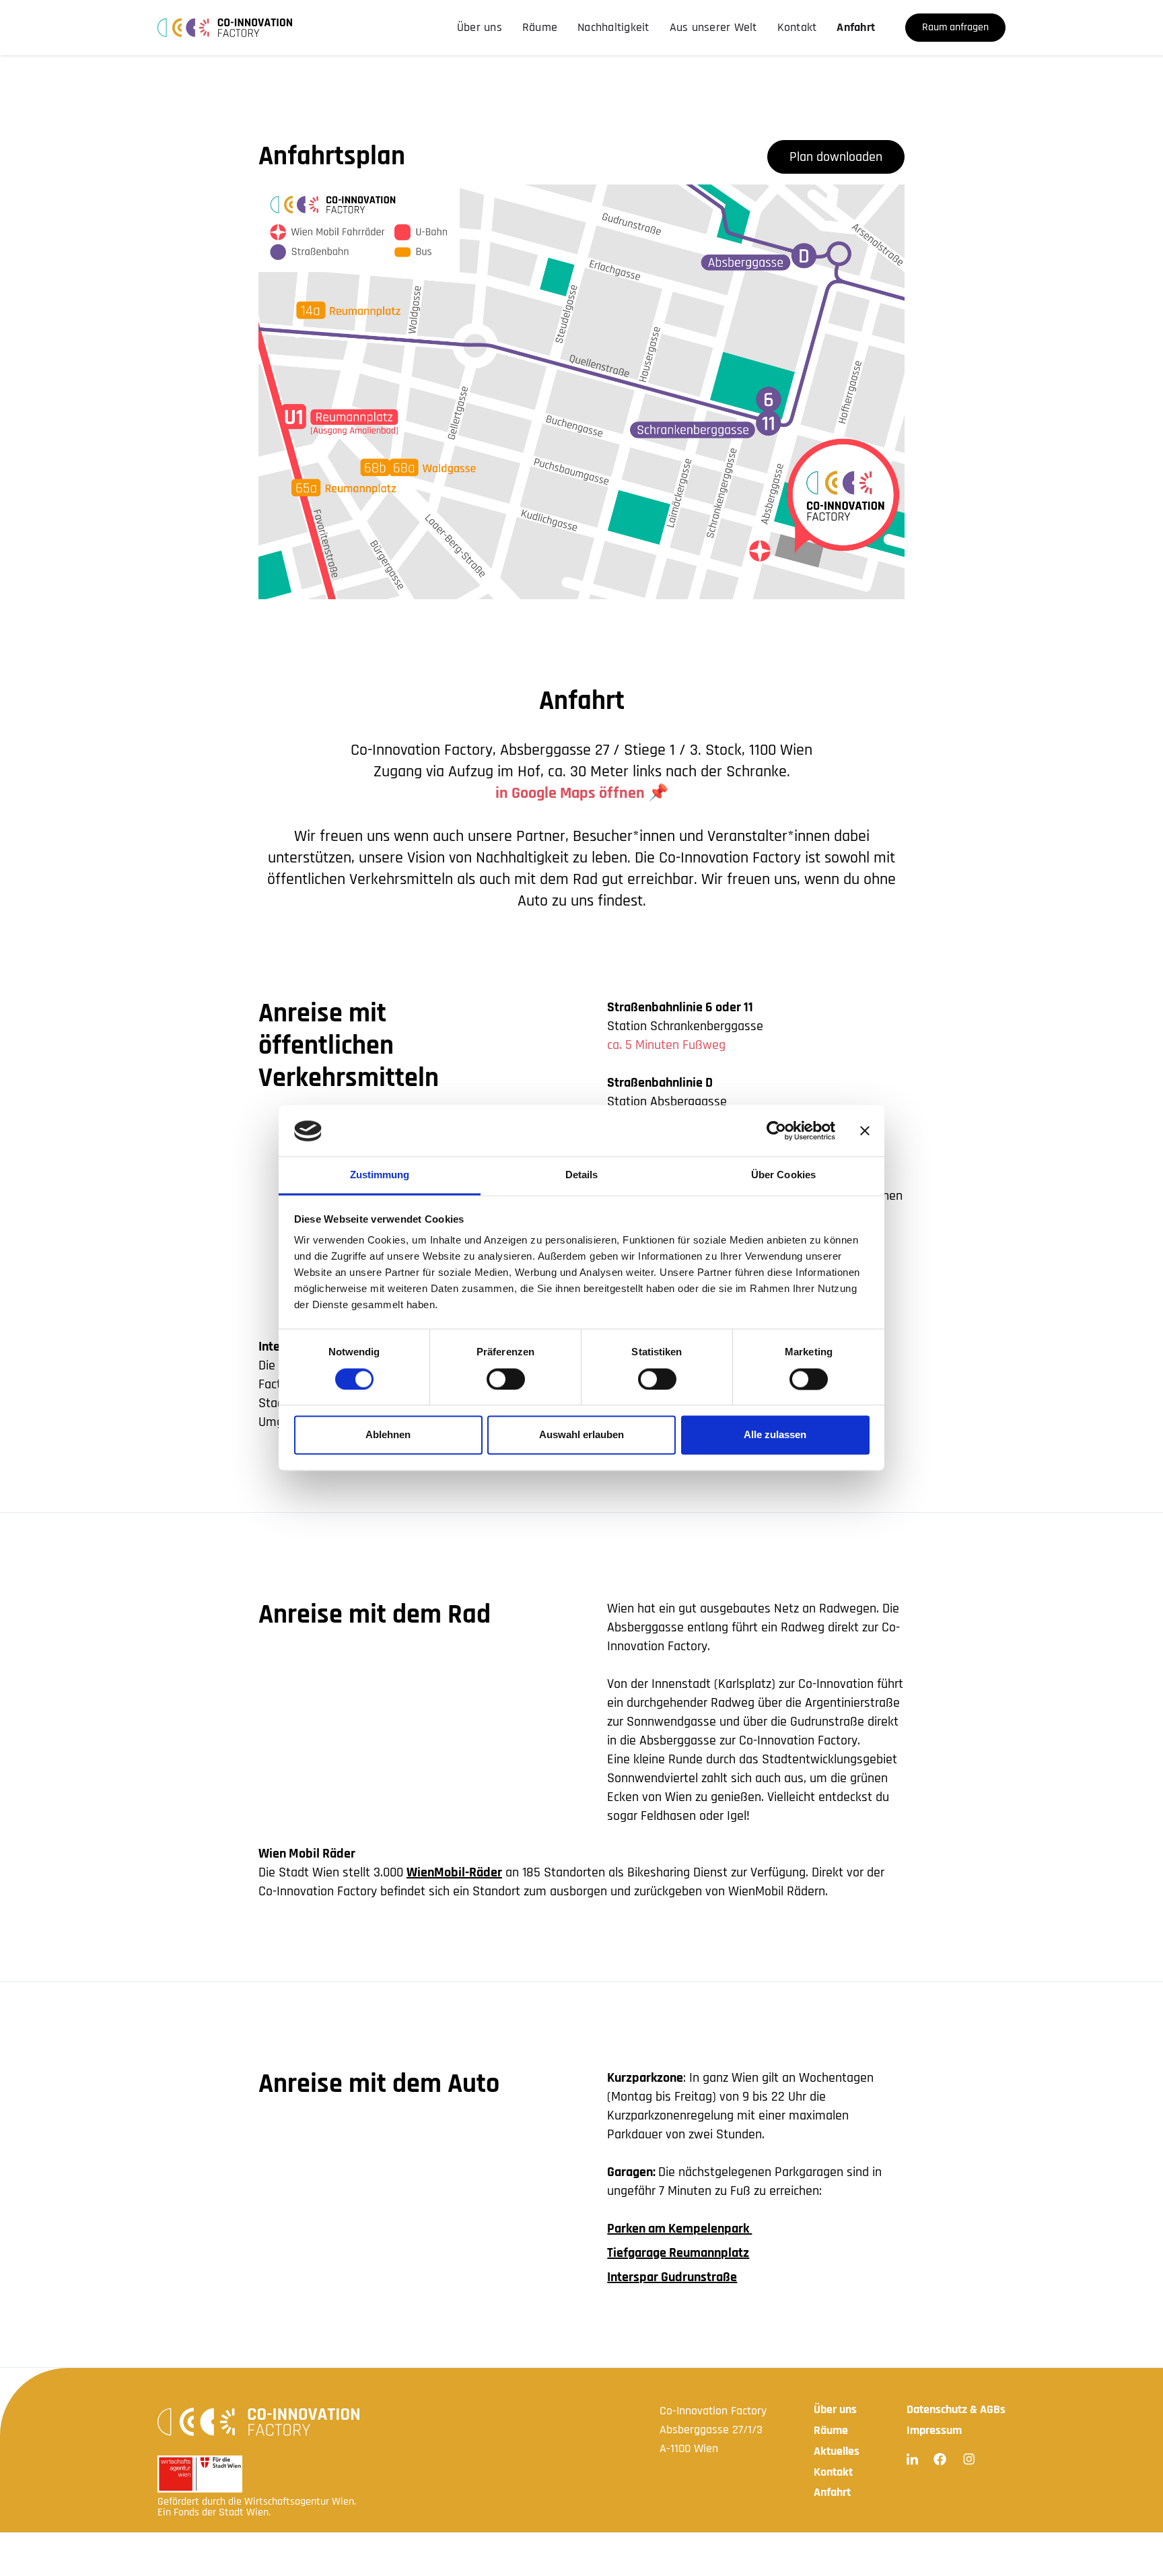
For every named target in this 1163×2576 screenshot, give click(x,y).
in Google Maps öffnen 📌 (582, 793)
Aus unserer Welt (713, 27)
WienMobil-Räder (454, 1872)
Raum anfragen (955, 27)
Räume (540, 27)
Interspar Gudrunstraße (672, 2277)
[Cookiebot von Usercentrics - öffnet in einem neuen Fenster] (776, 1131)
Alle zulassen (775, 1435)
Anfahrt (856, 27)
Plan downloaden (836, 157)
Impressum (934, 2430)
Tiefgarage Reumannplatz (678, 2253)
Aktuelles (837, 2451)
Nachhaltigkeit (613, 27)
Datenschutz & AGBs (956, 2409)
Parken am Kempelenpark (679, 2229)
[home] (225, 28)
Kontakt (797, 27)
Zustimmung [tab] (380, 1175)
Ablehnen (388, 1435)
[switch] (506, 1380)
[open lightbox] (581, 392)
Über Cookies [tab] (783, 1175)
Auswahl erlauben (581, 1435)
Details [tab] (582, 1175)
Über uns (480, 27)
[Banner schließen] (865, 1131)
